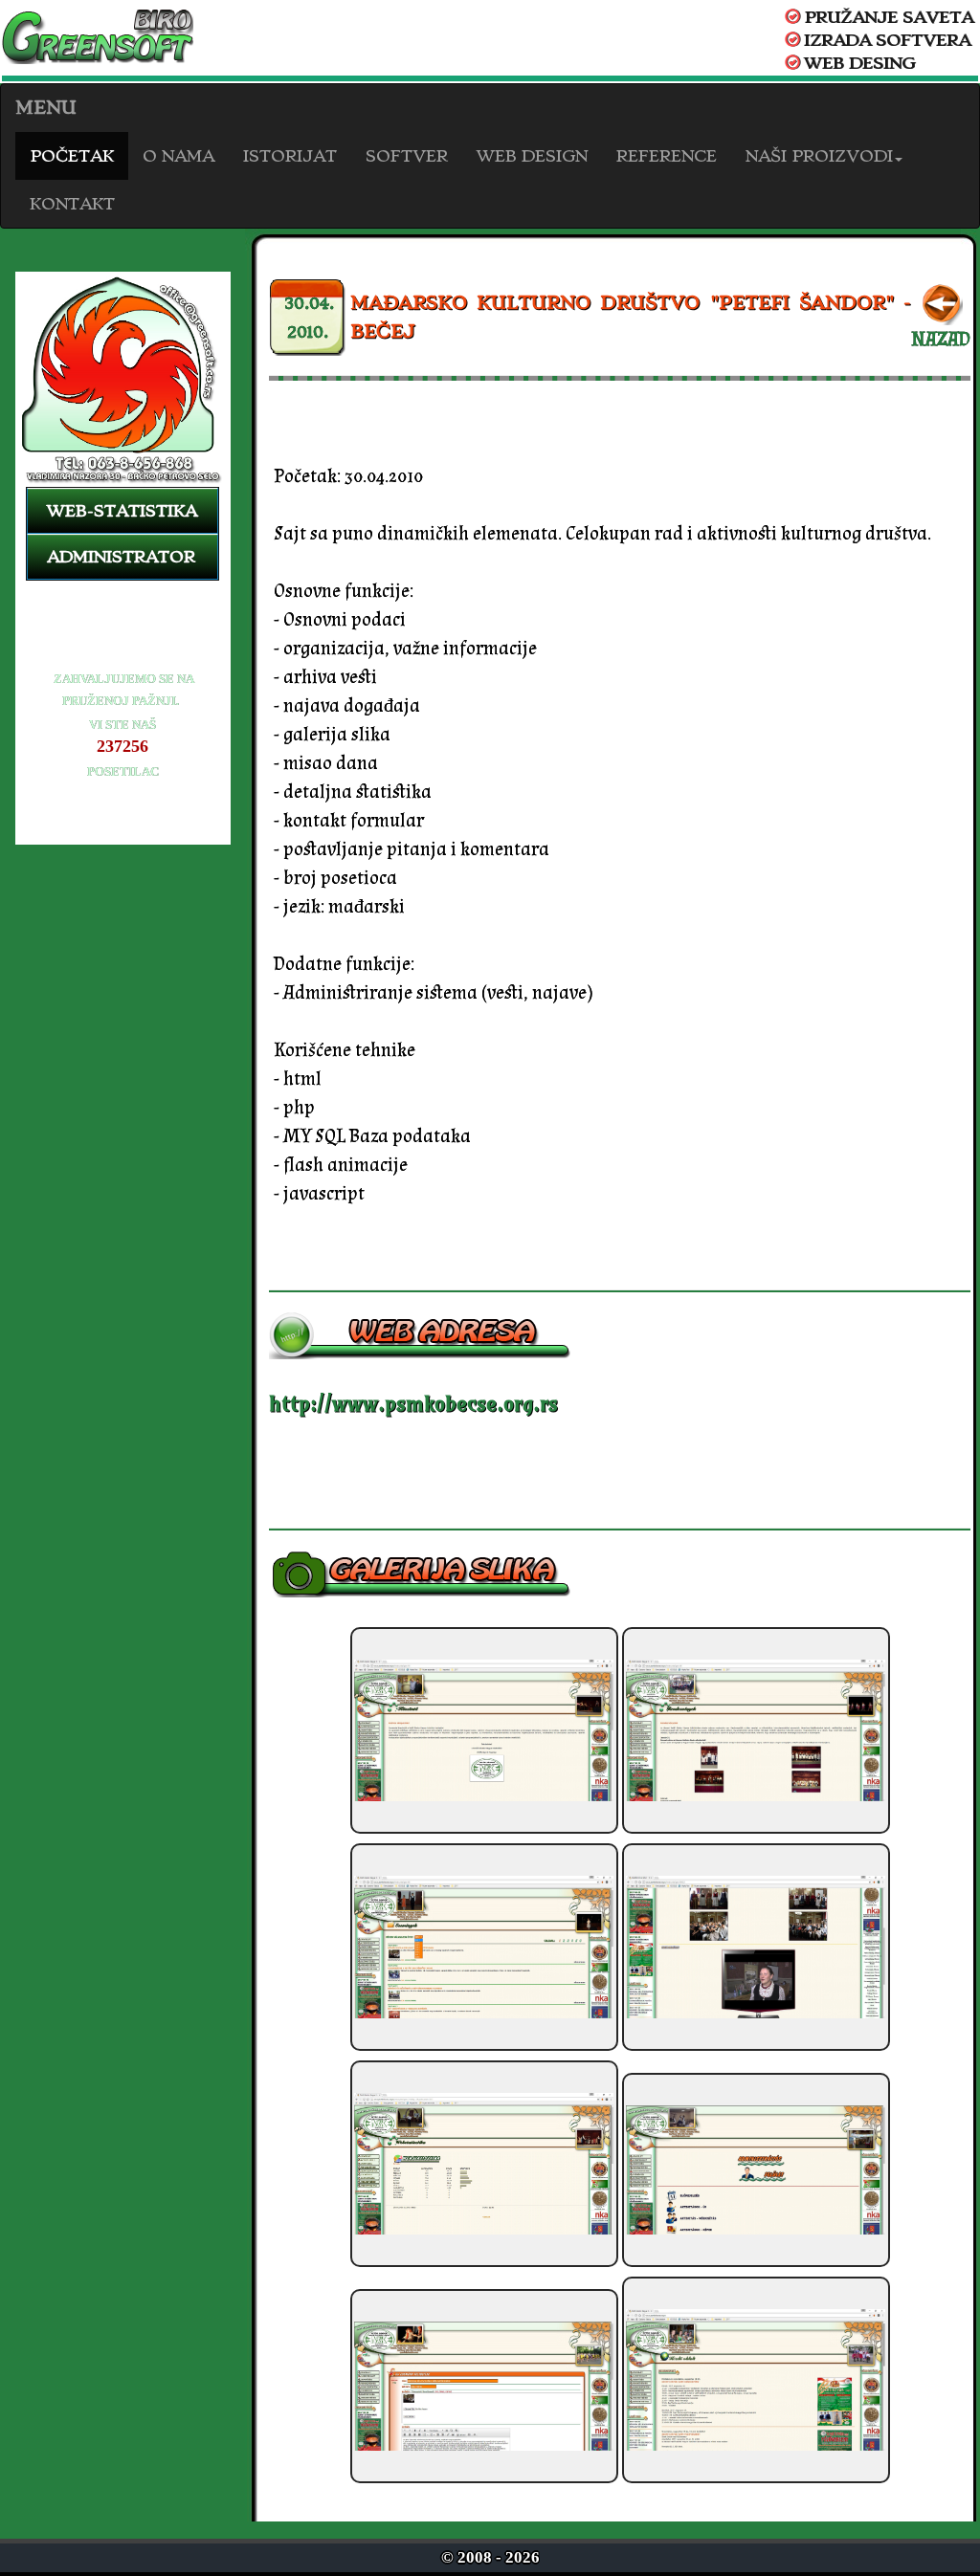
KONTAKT (72, 204)
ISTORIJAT (290, 156)
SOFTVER (407, 156)
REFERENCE (667, 156)
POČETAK (72, 156)
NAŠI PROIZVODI (819, 156)
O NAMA (178, 156)
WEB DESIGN (532, 156)
